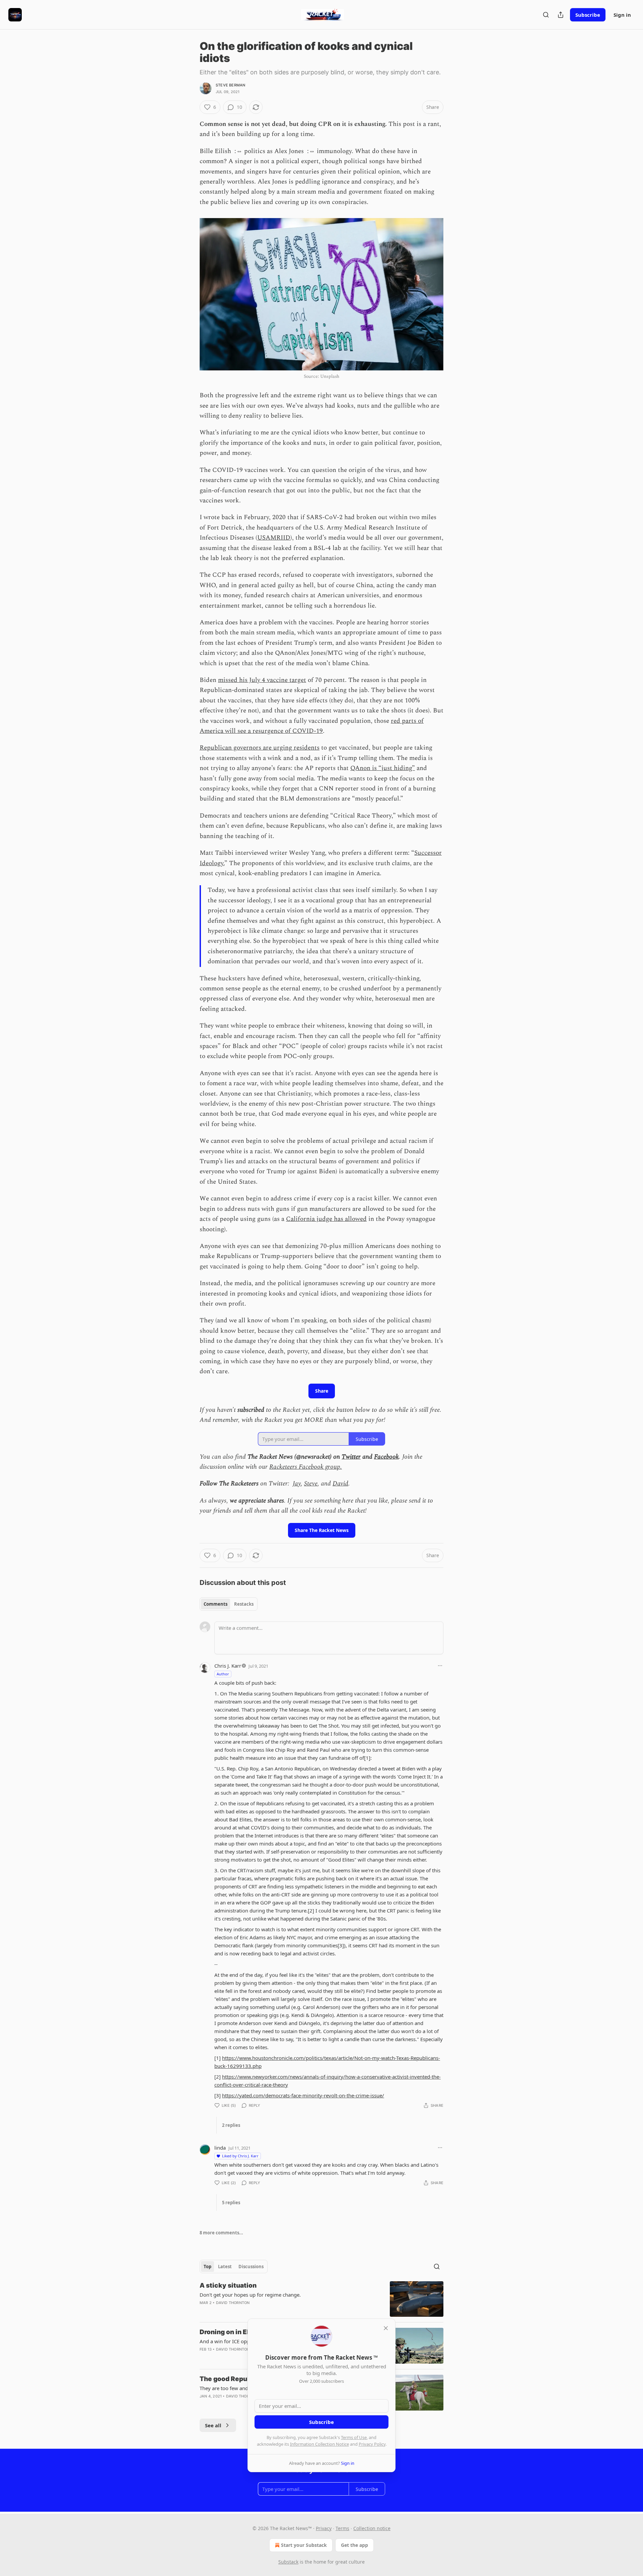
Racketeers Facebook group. (306, 1467)
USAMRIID (274, 538)
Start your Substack (304, 2545)
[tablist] (229, 1604)
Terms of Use (354, 2437)
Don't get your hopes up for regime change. (250, 2295)
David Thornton (233, 2303)
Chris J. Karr (228, 1666)
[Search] (546, 15)
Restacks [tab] (244, 1604)
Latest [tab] (225, 2267)
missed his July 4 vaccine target (262, 680)
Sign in (622, 15)
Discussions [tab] (251, 2267)
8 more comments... (221, 2233)
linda (220, 2148)
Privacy (324, 2528)
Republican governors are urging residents (260, 748)
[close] (386, 2328)
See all (213, 2425)
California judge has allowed (326, 1219)
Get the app (354, 2545)
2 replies (231, 2125)
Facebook (386, 1457)
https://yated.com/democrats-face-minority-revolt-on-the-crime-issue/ (303, 2095)
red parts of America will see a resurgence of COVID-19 (312, 726)
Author (223, 1674)
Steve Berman (230, 85)
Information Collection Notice (319, 2444)
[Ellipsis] (440, 1666)
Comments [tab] (216, 1604)
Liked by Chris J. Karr (240, 2156)
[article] (321, 2299)
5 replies (231, 2203)
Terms (342, 2528)
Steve (311, 1484)
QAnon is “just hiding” (383, 768)
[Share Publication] (561, 15)
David (340, 1484)
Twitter (351, 1457)
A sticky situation (228, 2285)
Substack (288, 2562)
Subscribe (588, 15)
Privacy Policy (372, 2444)
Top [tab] (207, 2267)
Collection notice (372, 2528)
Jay (297, 1484)
